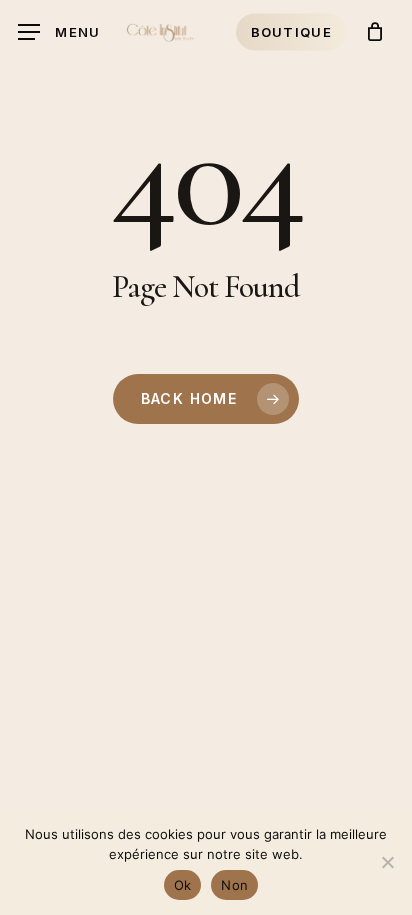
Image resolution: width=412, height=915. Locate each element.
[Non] (387, 862)
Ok (183, 885)
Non (234, 885)
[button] (59, 32)
